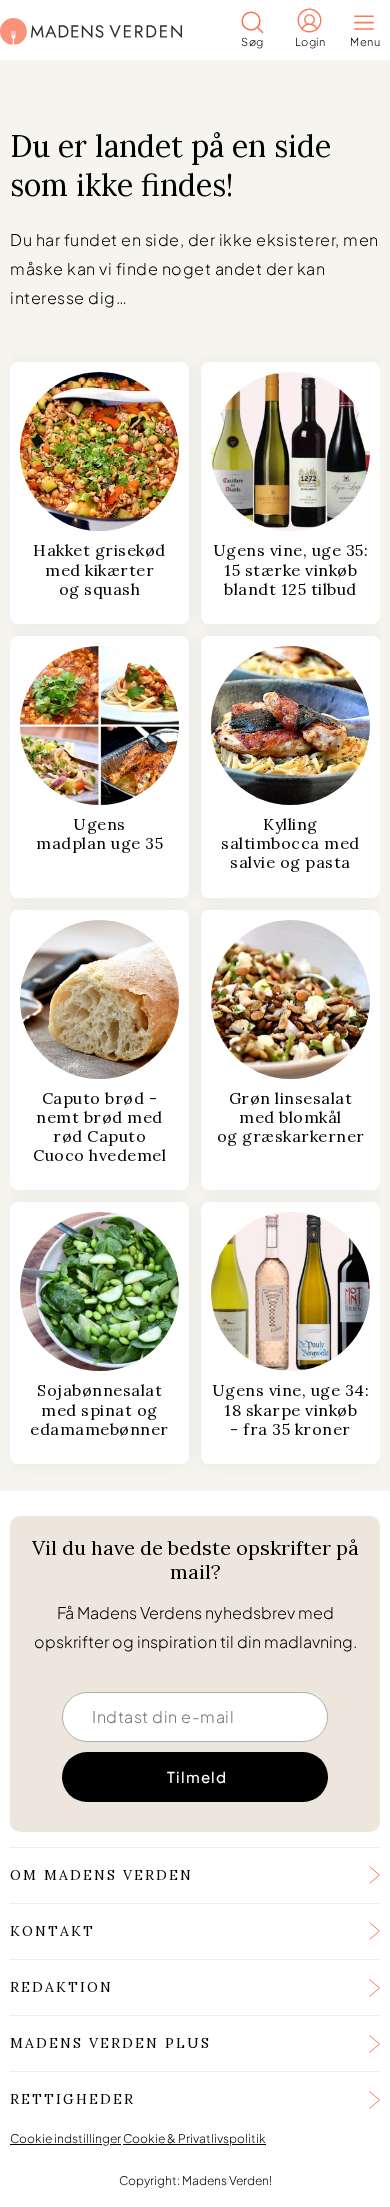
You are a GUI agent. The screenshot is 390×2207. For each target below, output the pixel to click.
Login (310, 41)
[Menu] (370, 24)
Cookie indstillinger (65, 2138)
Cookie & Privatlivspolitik (194, 2138)
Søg (252, 41)
